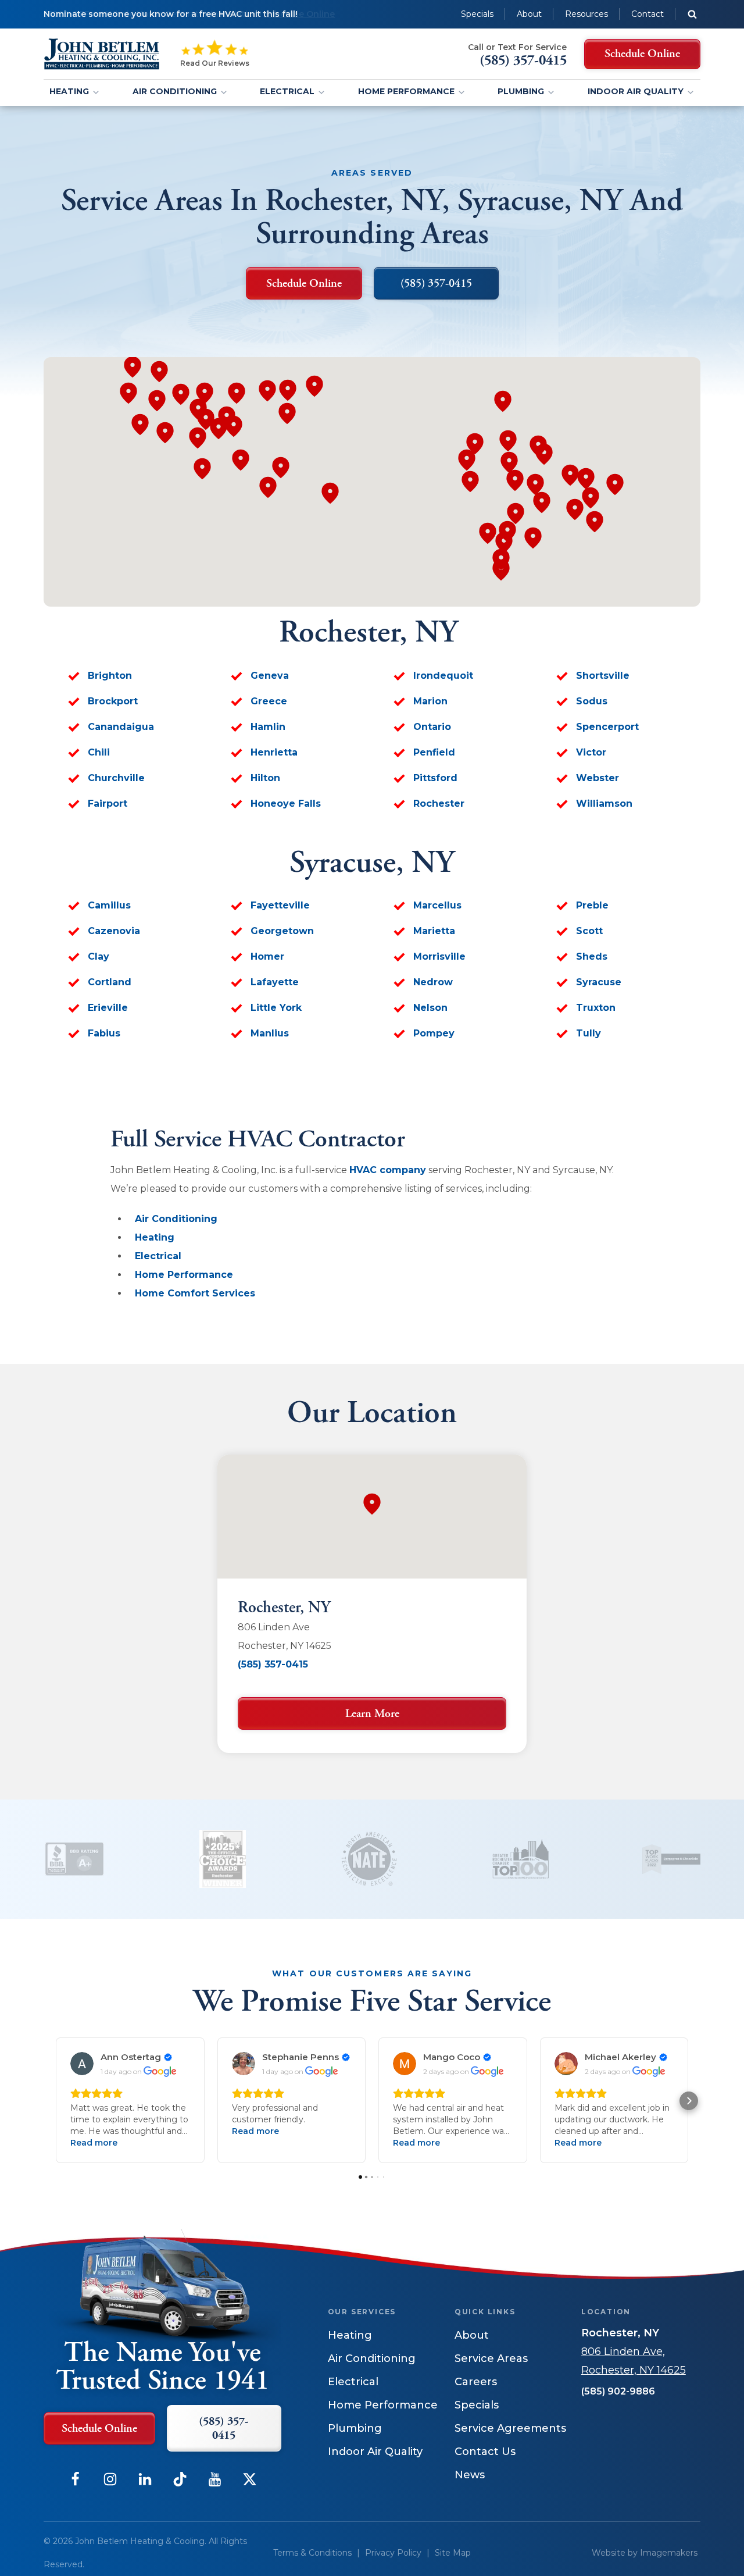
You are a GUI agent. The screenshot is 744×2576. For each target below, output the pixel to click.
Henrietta (274, 752)
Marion (430, 701)
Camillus (109, 905)
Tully (589, 1033)
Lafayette (275, 982)
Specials (477, 14)
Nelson (430, 1008)
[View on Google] (82, 2064)
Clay (99, 956)
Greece (269, 701)
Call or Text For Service (517, 47)
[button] (55, 2101)
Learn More (372, 1714)
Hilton (265, 778)
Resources (586, 14)
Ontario (432, 727)
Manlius (270, 1033)
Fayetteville (280, 905)
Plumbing (521, 91)
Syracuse (599, 982)
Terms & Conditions (312, 2553)
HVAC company (388, 1170)
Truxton (596, 1008)
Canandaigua (121, 727)
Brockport (113, 701)
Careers (476, 2382)
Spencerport (607, 727)
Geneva (270, 676)
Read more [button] (94, 2143)
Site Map (453, 2553)
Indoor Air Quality (636, 91)
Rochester (439, 804)
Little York (276, 1008)
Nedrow (433, 982)
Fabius (104, 1033)
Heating (69, 91)
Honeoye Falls (286, 804)
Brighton (110, 676)
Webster (598, 778)
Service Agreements (510, 2428)
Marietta (434, 931)
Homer (267, 956)
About (529, 14)
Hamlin (268, 727)
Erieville (108, 1008)
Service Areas (491, 2358)
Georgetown (282, 931)
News (470, 2475)
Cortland (110, 982)
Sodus (592, 701)
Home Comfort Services (195, 1293)
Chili (99, 752)
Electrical (287, 91)
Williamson (604, 804)
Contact (648, 14)
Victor (591, 752)
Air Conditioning (175, 91)
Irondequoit (443, 676)
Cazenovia (114, 931)
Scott (589, 931)
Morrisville (439, 956)
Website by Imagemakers (645, 2553)
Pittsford (435, 778)
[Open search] (692, 14)
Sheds (592, 956)
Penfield (434, 752)
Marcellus (437, 905)
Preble (592, 905)
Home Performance (406, 91)
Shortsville (603, 676)
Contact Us (485, 2452)
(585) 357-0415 (273, 1664)
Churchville (116, 778)
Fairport (108, 804)
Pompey (434, 1033)
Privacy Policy (393, 2553)
